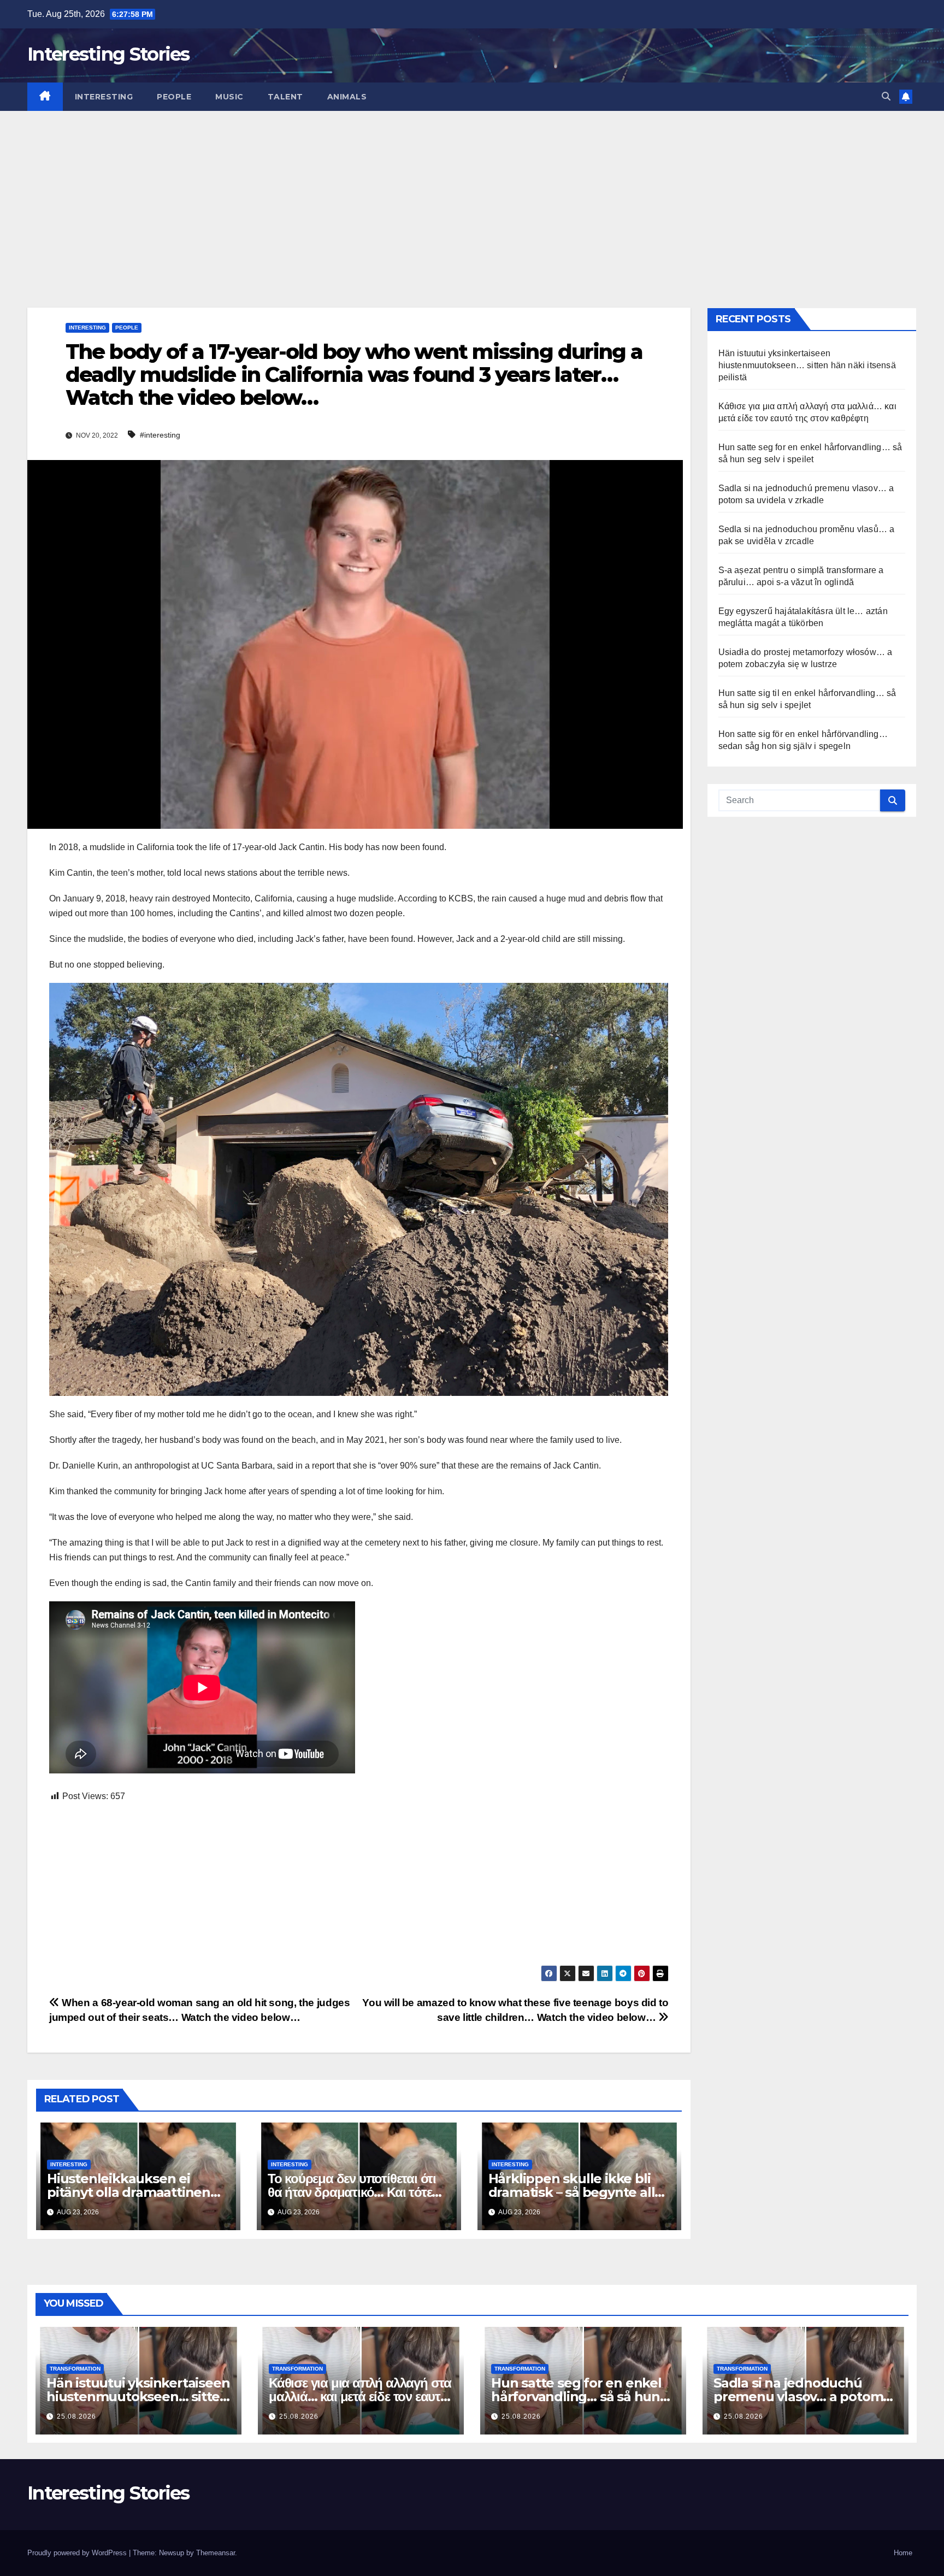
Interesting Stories (108, 54)
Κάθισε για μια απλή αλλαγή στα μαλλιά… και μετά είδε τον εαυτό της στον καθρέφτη (360, 2397)
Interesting (104, 97)
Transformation (75, 2369)
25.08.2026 (76, 2416)
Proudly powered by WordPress (78, 2553)
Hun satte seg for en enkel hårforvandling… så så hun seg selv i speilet (576, 2397)
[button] (886, 96)
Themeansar (216, 2553)
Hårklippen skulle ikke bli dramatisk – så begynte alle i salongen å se (579, 2192)
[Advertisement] (472, 193)
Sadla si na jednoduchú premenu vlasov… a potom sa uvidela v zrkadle (798, 2397)
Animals (347, 97)
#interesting (160, 435)
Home (903, 2553)
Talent (285, 97)
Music (229, 97)
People (174, 97)
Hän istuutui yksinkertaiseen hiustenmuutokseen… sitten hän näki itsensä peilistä (807, 365)
